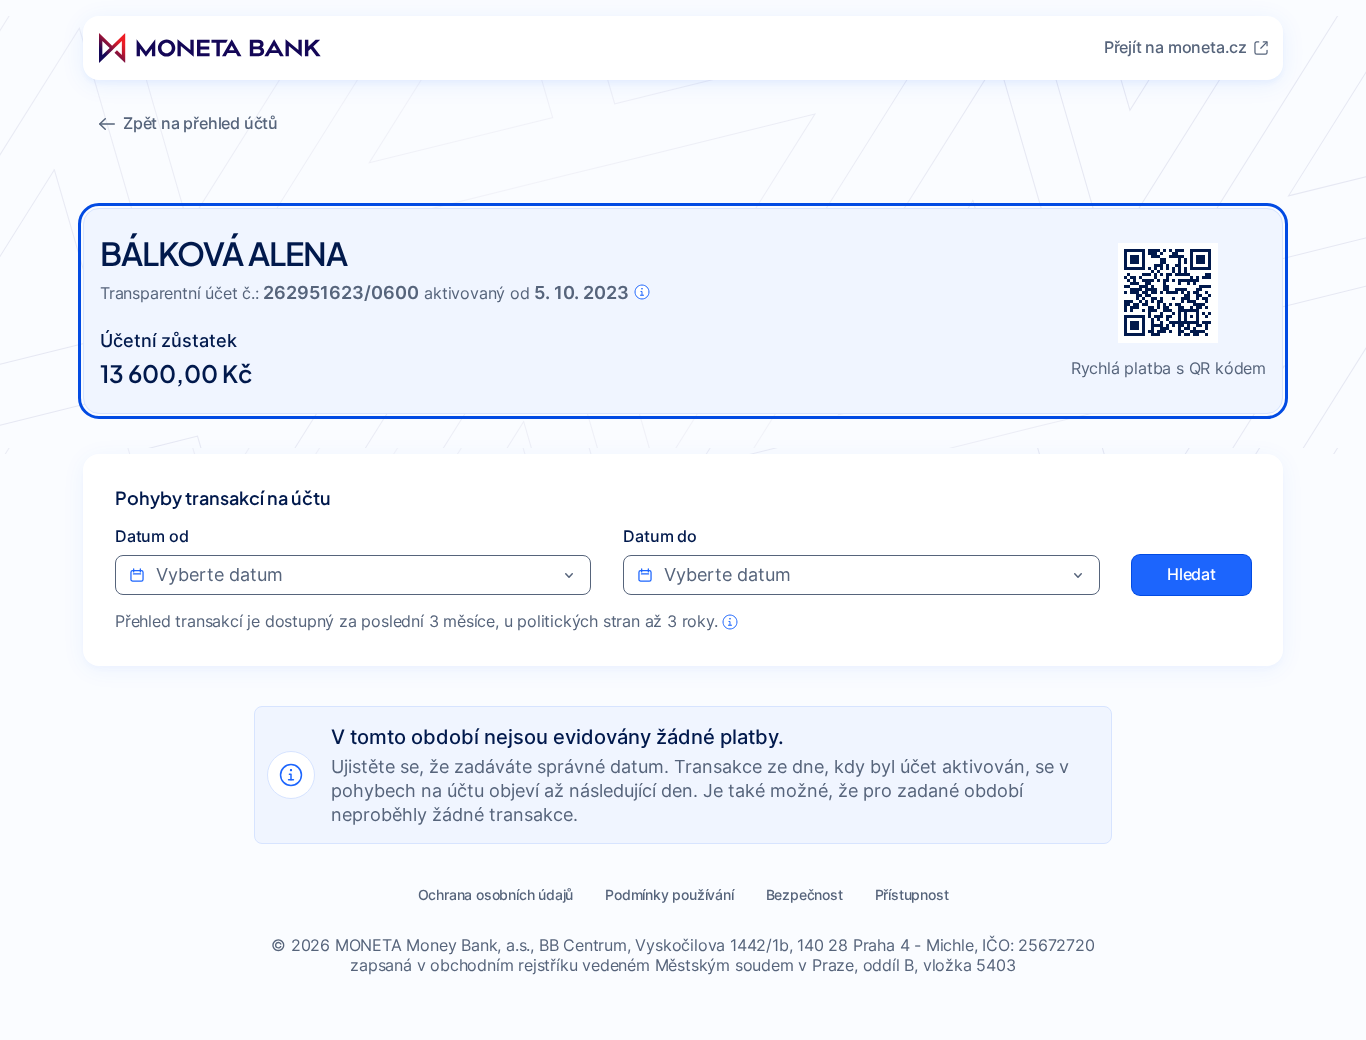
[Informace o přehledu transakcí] (730, 622)
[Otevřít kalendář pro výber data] (569, 575)
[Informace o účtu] (642, 292)
